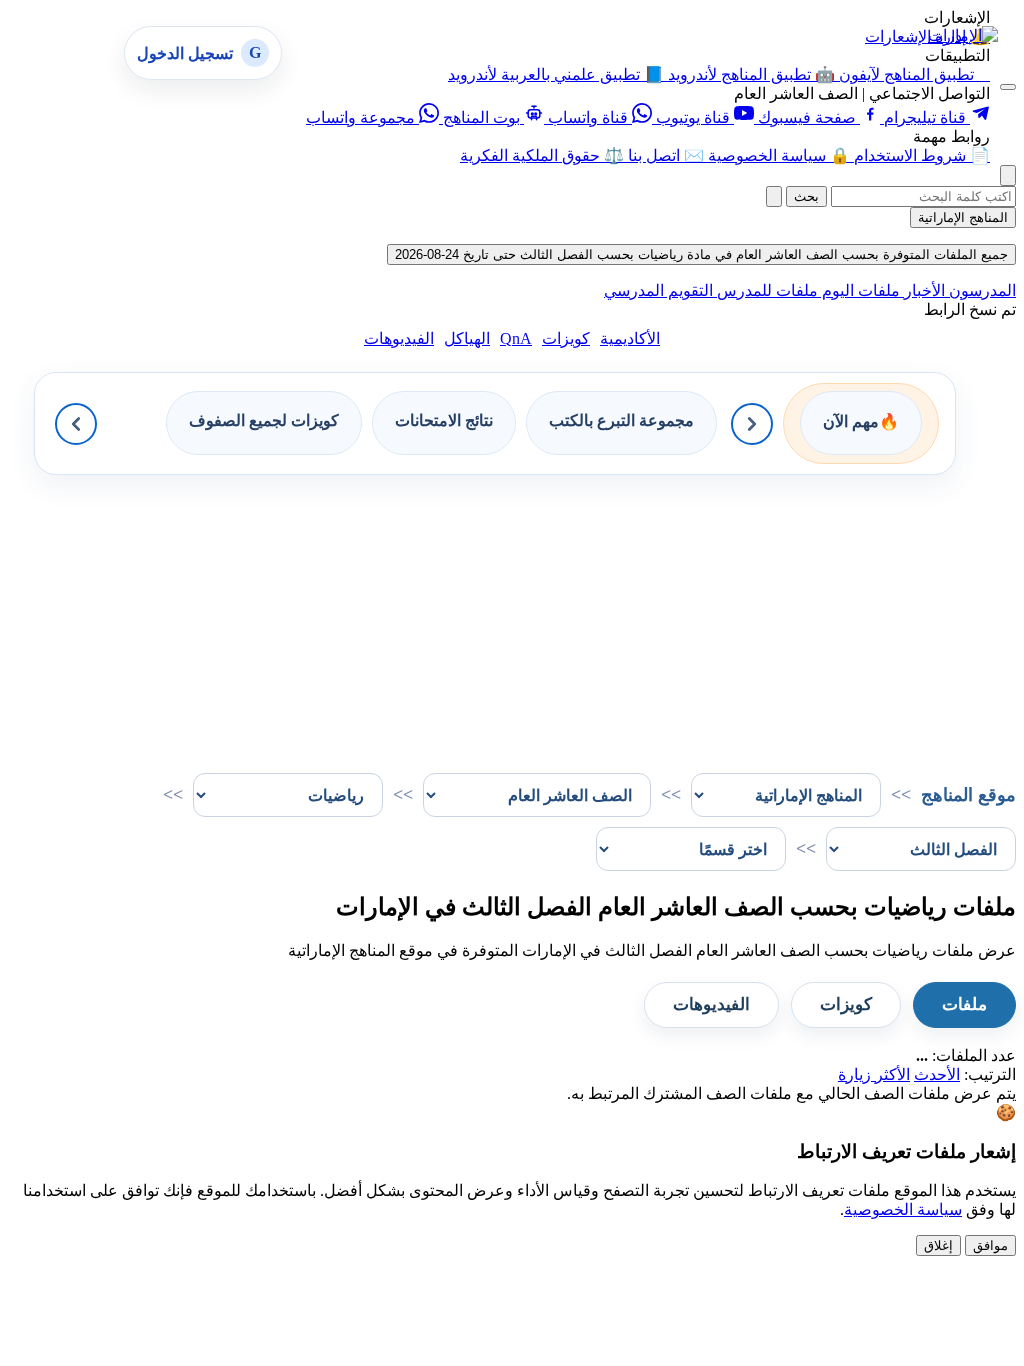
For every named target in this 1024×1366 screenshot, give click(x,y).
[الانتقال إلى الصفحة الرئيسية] (963, 35)
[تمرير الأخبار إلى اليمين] (752, 424)
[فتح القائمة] (1008, 87)
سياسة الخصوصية (903, 1209)
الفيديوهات (399, 338)
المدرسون (980, 290)
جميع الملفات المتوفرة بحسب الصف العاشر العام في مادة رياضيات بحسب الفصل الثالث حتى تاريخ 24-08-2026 (701, 254)
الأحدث (937, 1074)
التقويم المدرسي (658, 290)
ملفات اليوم (859, 290)
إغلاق (938, 1245)
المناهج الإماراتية (963, 217)
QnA (516, 338)
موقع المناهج (968, 795)
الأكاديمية (630, 338)
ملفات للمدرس (765, 290)
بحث (806, 196)
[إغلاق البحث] (774, 196)
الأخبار (922, 290)
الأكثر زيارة (874, 1074)
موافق (990, 1245)
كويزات (566, 338)
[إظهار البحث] (1008, 175)
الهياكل (467, 338)
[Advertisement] (512, 615)
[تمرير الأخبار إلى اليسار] (76, 424)
